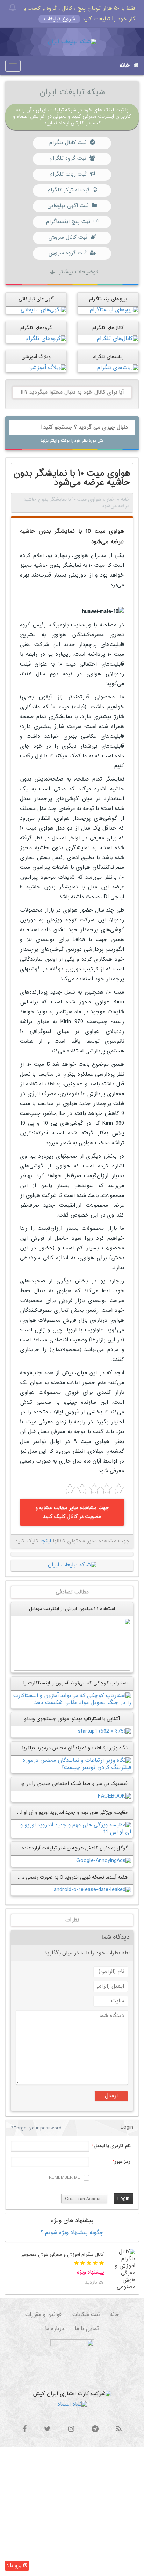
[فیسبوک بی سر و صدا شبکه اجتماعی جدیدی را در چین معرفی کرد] (114, 1796)
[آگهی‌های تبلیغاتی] (44, 310)
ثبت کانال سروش (68, 237)
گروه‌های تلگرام (36, 328)
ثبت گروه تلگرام (68, 159)
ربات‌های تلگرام (108, 357)
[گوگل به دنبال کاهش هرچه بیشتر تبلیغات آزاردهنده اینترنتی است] (104, 1861)
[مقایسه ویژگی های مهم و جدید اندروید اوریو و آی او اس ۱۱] (72, 1829)
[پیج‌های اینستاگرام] (114, 310)
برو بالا (15, 2566)
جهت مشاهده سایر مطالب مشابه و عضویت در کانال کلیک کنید (72, 1512)
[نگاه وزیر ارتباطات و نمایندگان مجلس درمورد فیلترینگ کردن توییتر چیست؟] (72, 1764)
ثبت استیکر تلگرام (68, 190)
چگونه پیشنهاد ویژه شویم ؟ (72, 2233)
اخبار (111, 500)
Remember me (65, 2178)
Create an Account (84, 2199)
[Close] (12, 8)
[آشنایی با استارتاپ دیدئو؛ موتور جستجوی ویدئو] (105, 1732)
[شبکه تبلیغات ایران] (72, 42)
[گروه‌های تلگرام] (46, 339)
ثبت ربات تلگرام (68, 174)
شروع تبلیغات (59, 19)
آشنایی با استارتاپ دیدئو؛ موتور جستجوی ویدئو (72, 1719)
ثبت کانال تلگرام (68, 143)
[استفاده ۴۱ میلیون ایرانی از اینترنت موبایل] (72, 1645)
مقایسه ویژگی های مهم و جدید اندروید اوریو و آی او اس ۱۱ (69, 1812)
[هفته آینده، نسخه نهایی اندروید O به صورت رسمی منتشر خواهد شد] (92, 1890)
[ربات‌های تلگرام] (118, 368)
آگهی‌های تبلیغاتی (36, 299)
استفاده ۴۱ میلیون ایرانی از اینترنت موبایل (72, 1609)
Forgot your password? (36, 2128)
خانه (125, 66)
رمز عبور (122, 2162)
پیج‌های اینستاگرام (108, 299)
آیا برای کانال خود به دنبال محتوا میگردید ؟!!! (72, 392)
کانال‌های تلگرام (108, 328)
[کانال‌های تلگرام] (117, 339)
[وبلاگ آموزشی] (47, 368)
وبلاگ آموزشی (36, 357)
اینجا (46, 1541)
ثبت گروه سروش (67, 253)
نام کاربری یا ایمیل (112, 2146)
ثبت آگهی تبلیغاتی (68, 206)
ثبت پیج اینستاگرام (68, 222)
